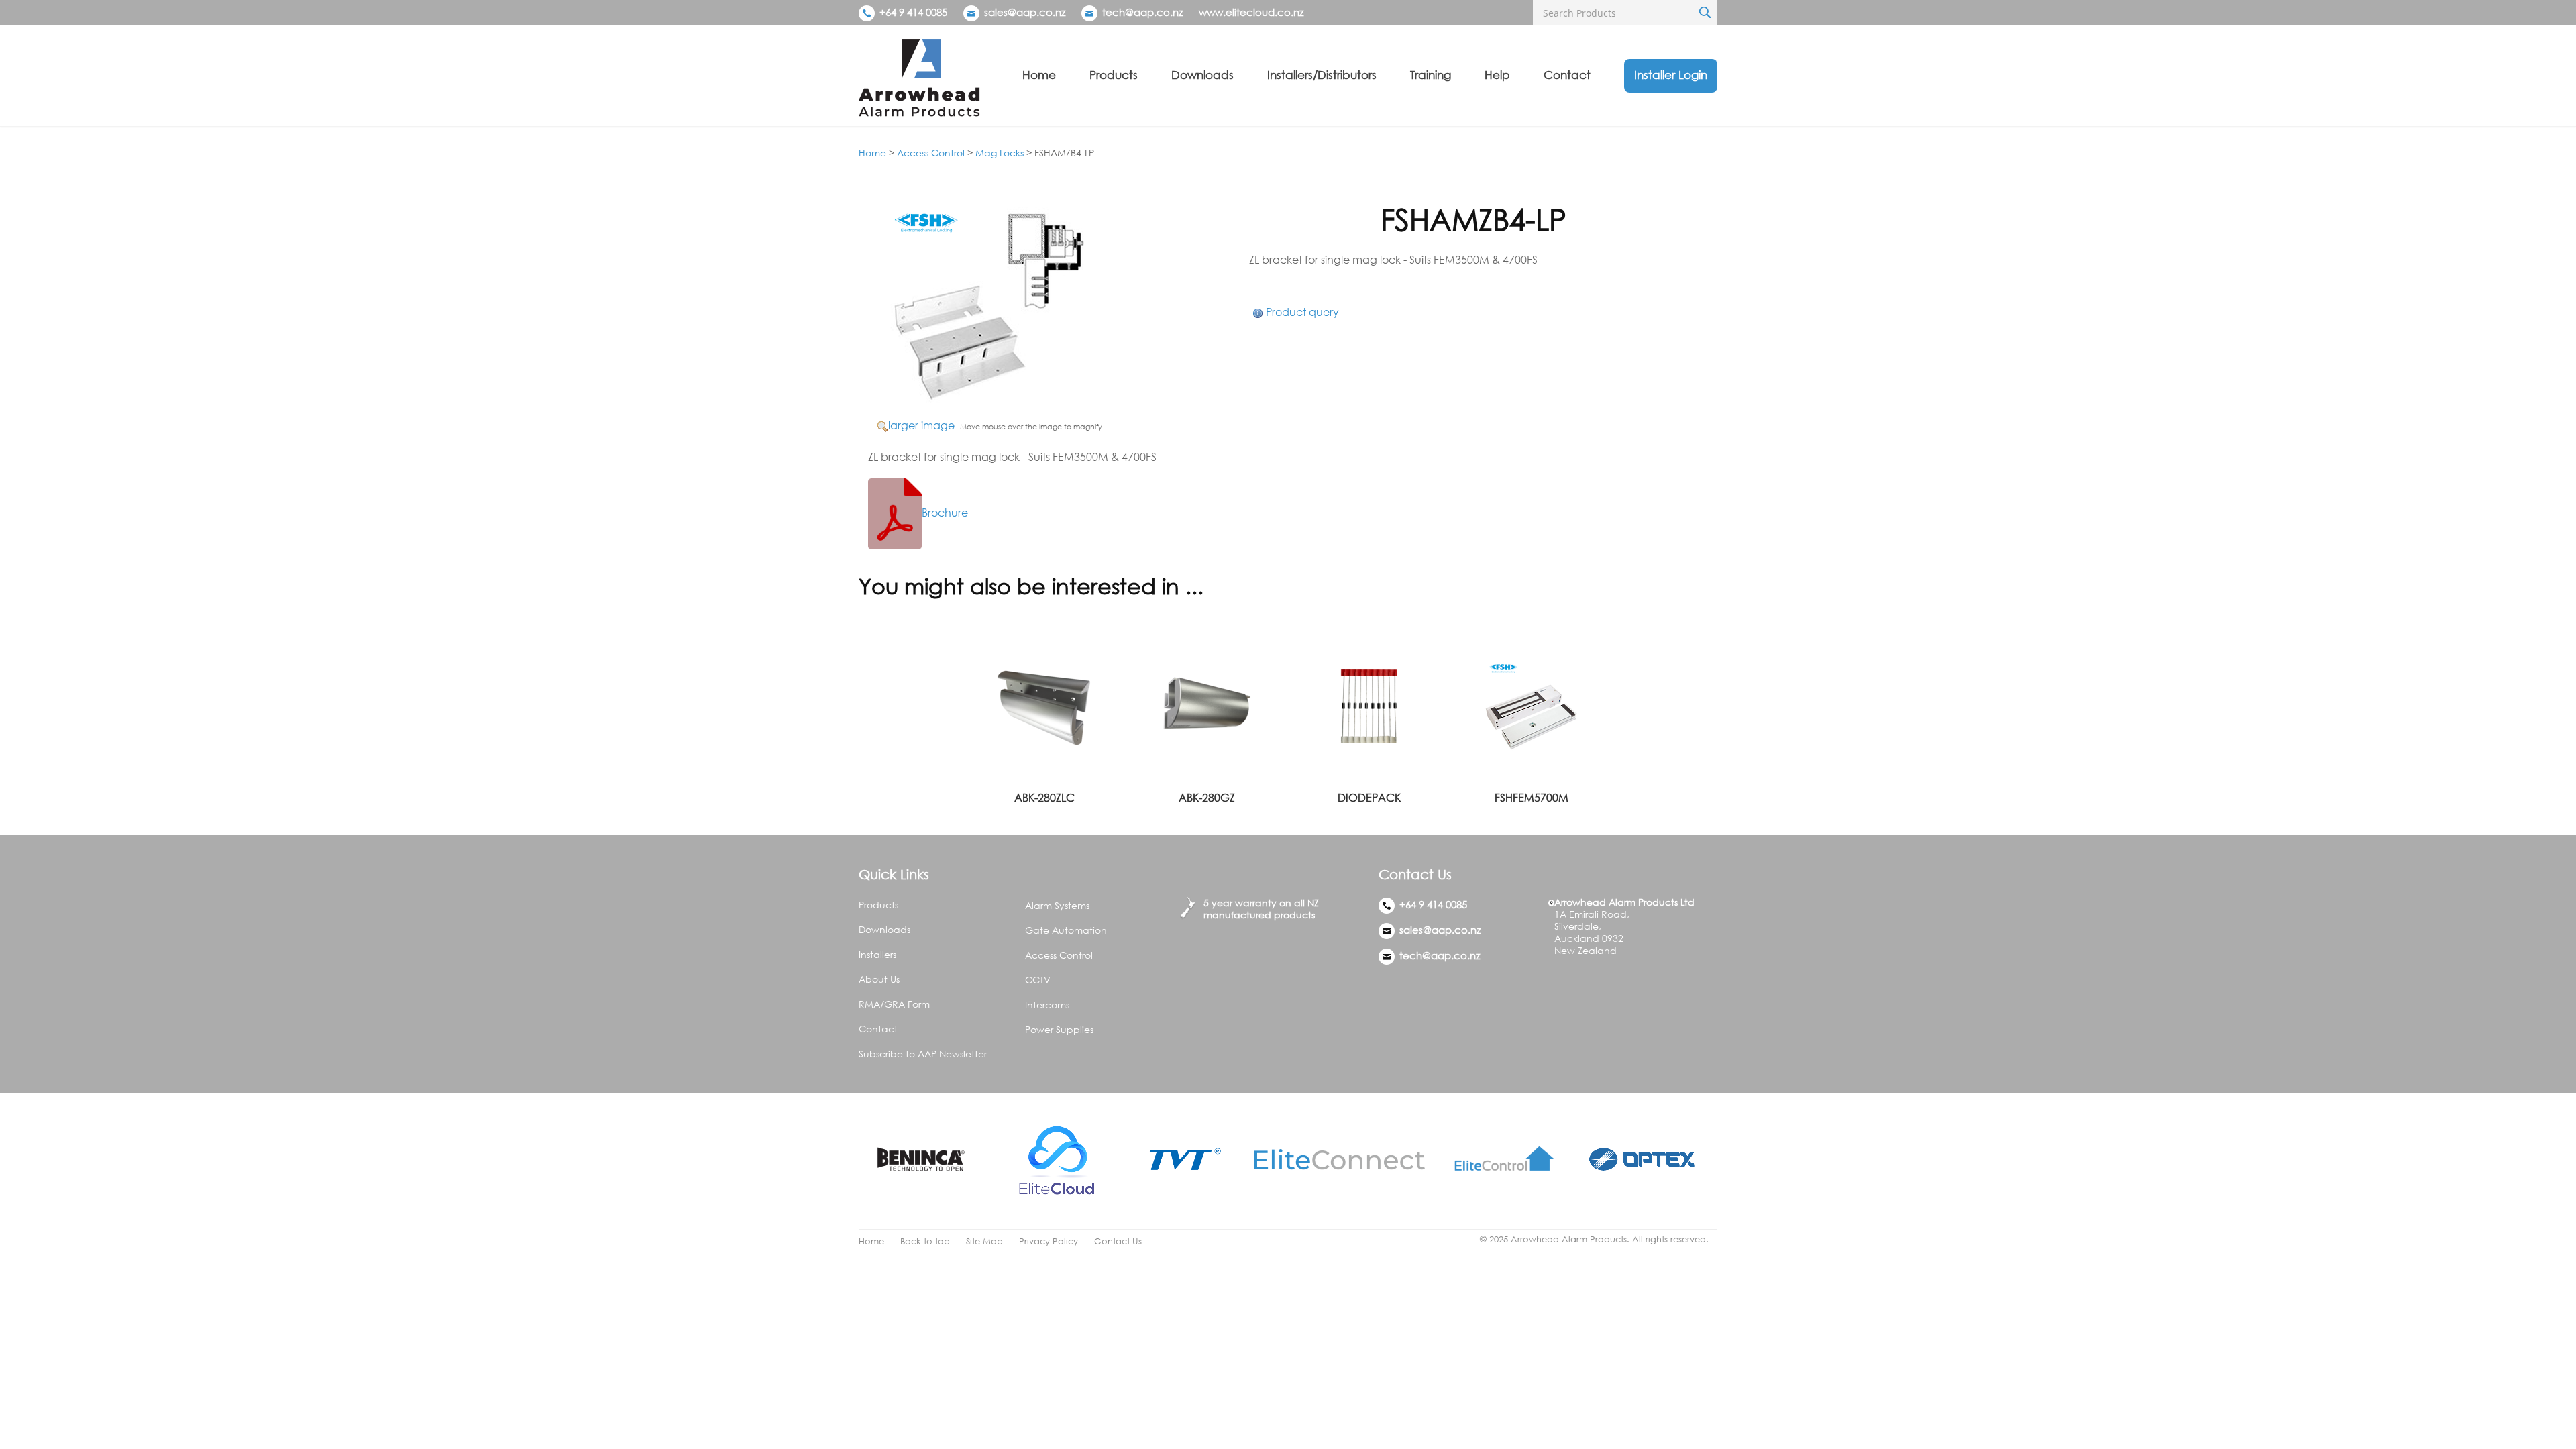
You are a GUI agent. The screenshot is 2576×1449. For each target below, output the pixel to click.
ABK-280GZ (1207, 798)
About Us (879, 979)
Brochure (945, 513)
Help (1497, 75)
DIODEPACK (1369, 798)
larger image (921, 425)
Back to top (925, 1241)
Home (1039, 75)
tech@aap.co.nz (1142, 12)
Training (1431, 75)
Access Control (931, 153)
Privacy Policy (1049, 1241)
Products (1114, 75)
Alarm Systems (1057, 905)
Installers (877, 954)
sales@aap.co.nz (1025, 12)
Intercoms (1047, 1005)
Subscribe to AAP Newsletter (923, 1054)
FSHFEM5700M (1532, 798)
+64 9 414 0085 (912, 12)
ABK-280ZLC (1044, 798)
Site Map (984, 1241)
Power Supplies (1059, 1029)
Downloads (1202, 75)
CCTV (1038, 980)
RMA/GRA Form (894, 1004)
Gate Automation (1066, 930)
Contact (1567, 75)
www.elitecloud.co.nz (1251, 12)
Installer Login (1671, 75)
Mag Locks (1000, 153)
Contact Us (1118, 1241)
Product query (1302, 312)
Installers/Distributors (1322, 75)
